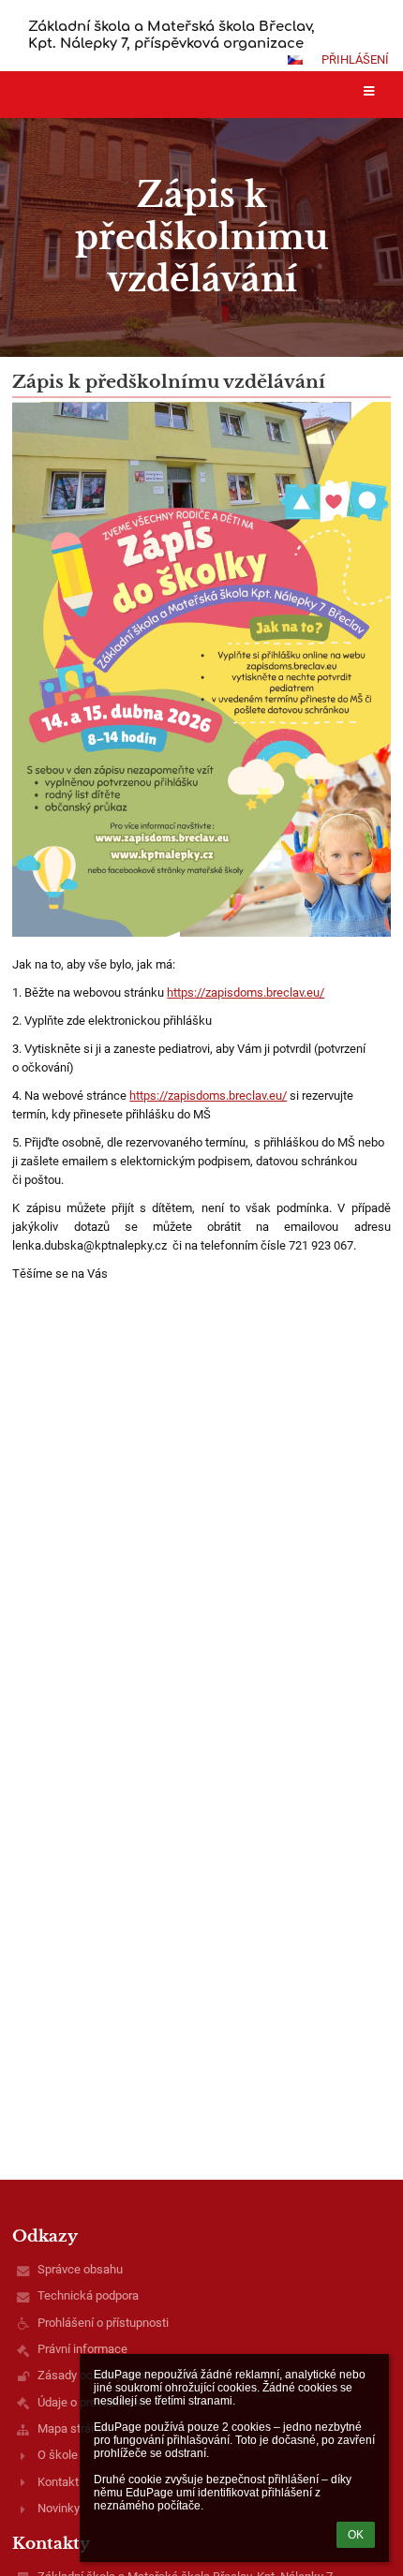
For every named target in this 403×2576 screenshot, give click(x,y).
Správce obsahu (80, 2269)
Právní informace (82, 2349)
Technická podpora (88, 2295)
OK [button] (356, 2535)
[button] (295, 60)
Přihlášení (355, 59)
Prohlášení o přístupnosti (103, 2323)
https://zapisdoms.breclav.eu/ (246, 992)
